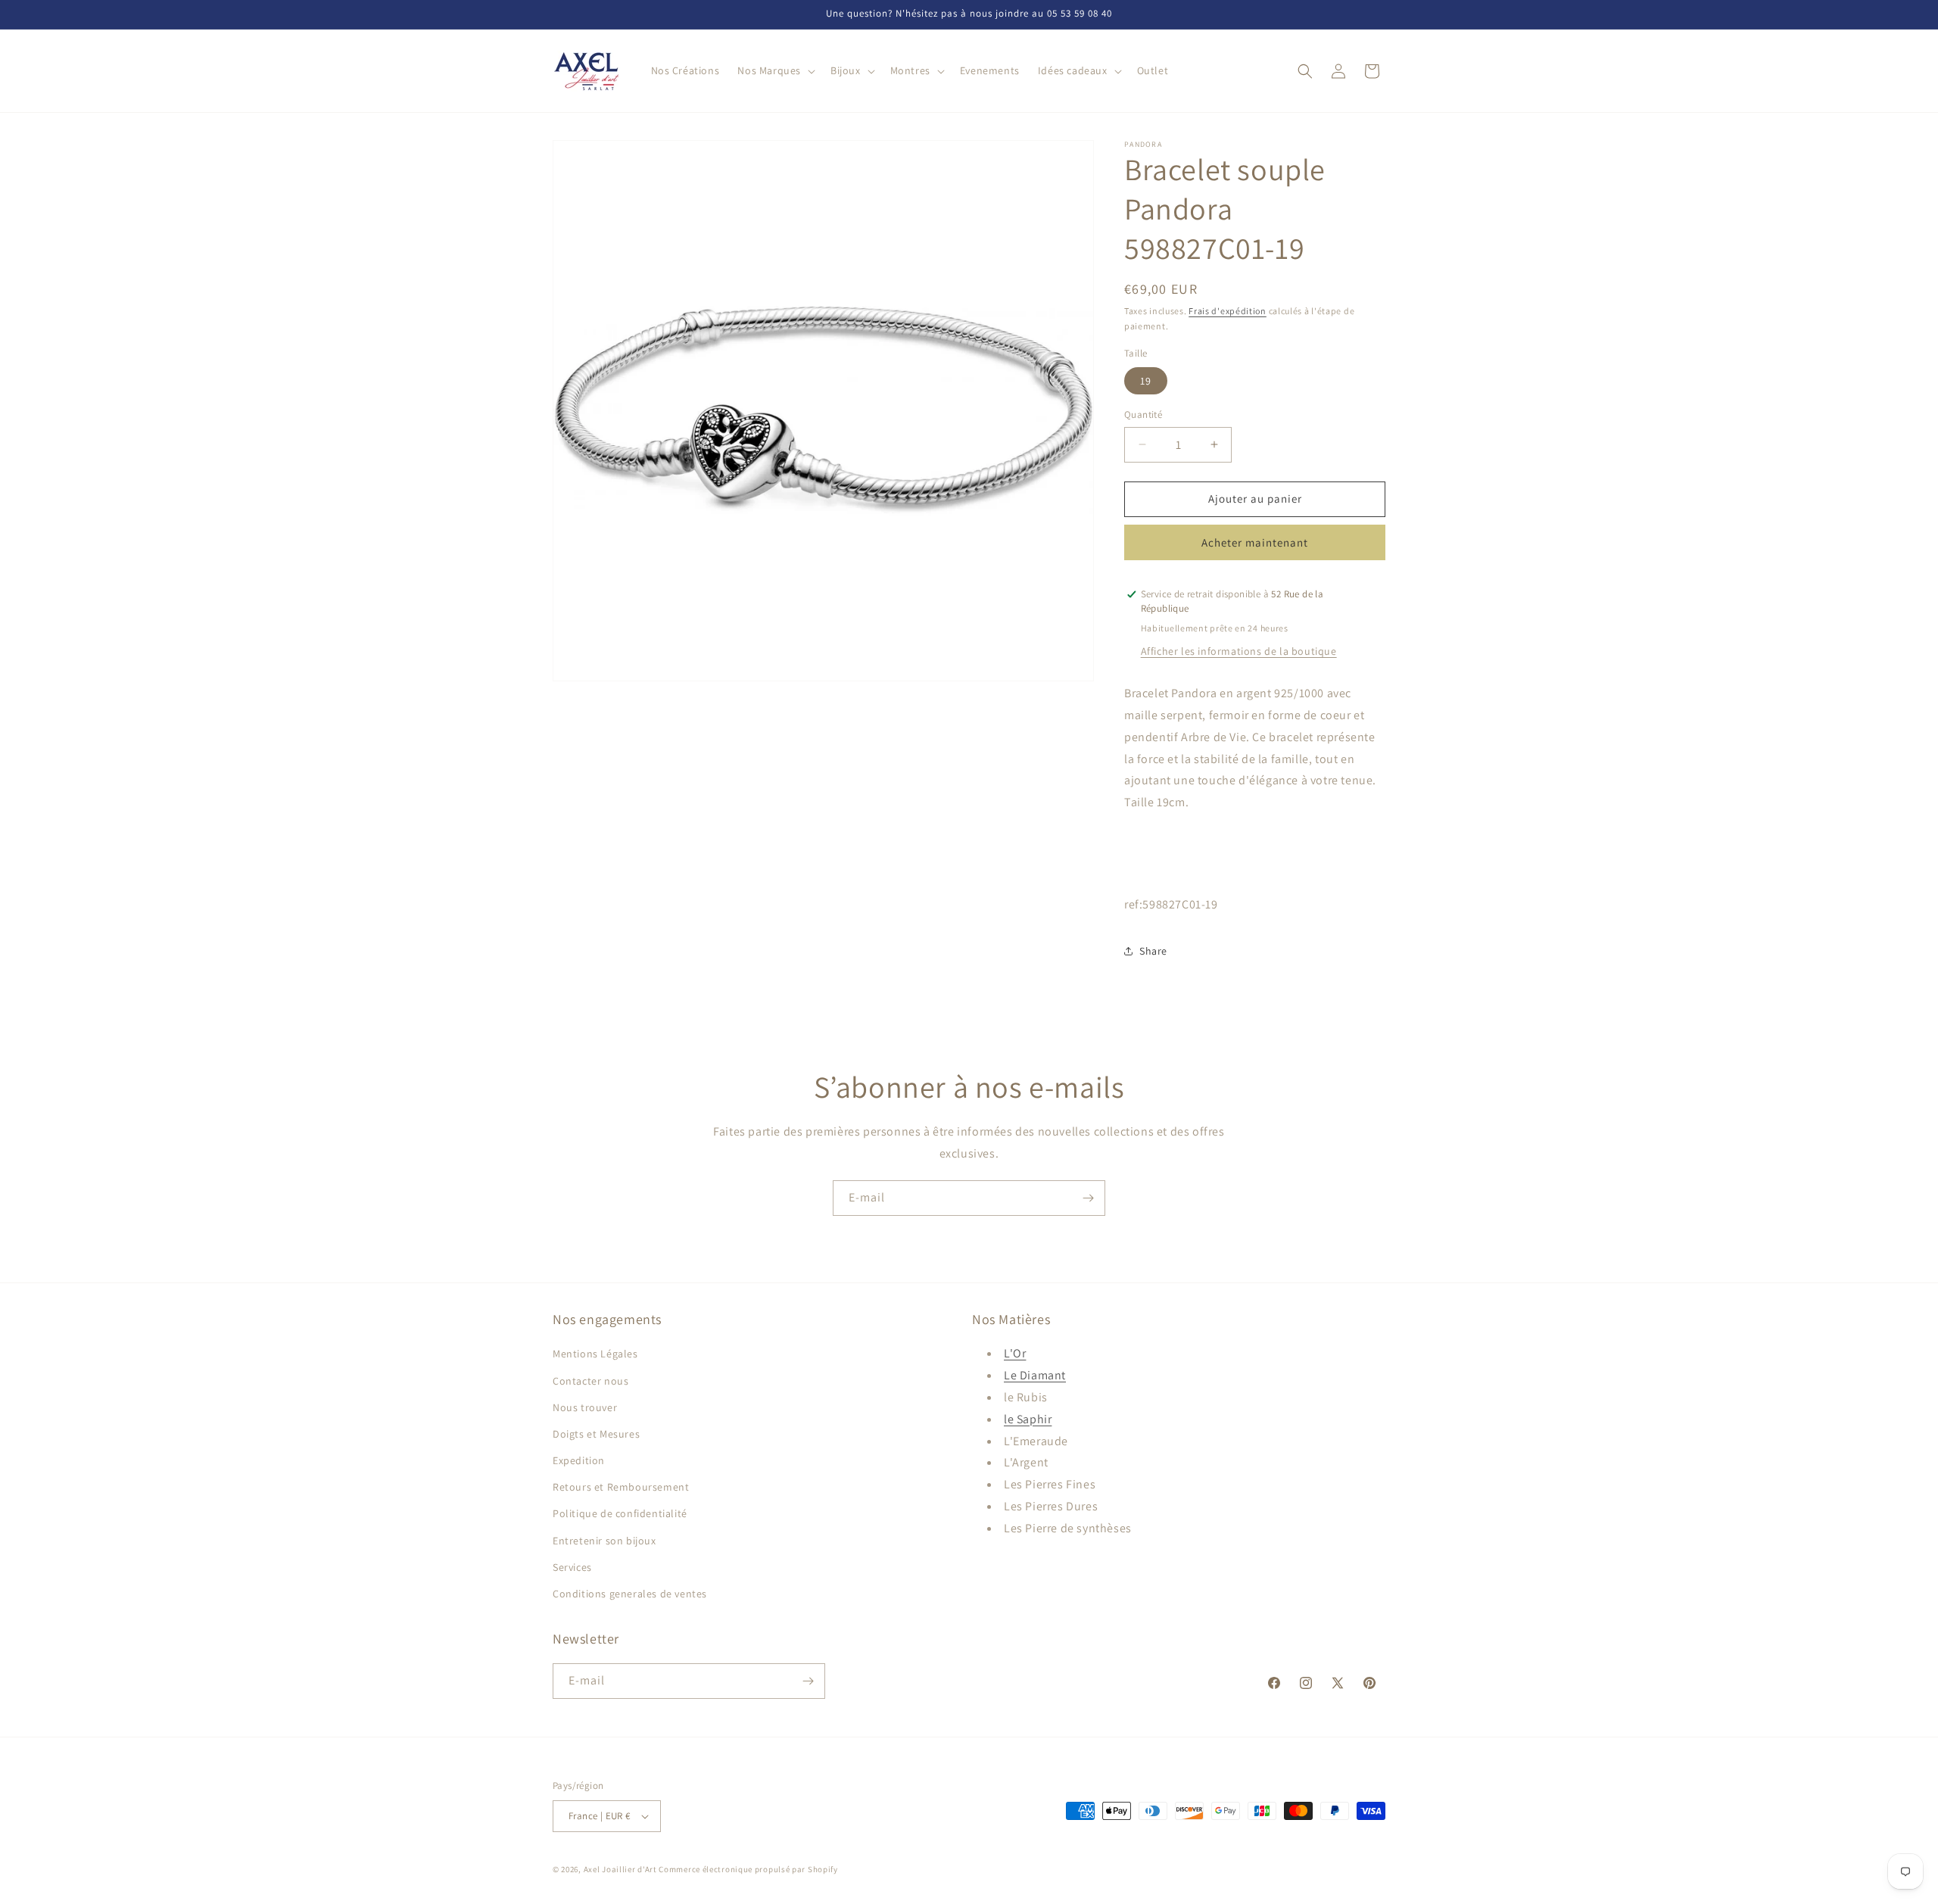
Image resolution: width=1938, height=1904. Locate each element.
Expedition (579, 1460)
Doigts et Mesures (596, 1434)
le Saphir (1028, 1419)
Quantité (1143, 414)
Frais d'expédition (1228, 311)
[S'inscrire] (1088, 1198)
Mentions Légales (595, 1354)
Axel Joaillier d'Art (620, 1869)
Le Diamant (1035, 1375)
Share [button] (1153, 951)
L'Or (1015, 1353)
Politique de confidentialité (620, 1513)
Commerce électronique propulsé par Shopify (748, 1869)
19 (1146, 381)
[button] (775, 70)
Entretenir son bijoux (604, 1541)
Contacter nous (590, 1381)
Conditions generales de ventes (630, 1594)
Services (572, 1567)
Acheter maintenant (1255, 542)
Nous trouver (585, 1407)
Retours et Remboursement (621, 1487)
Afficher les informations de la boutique (1239, 651)
